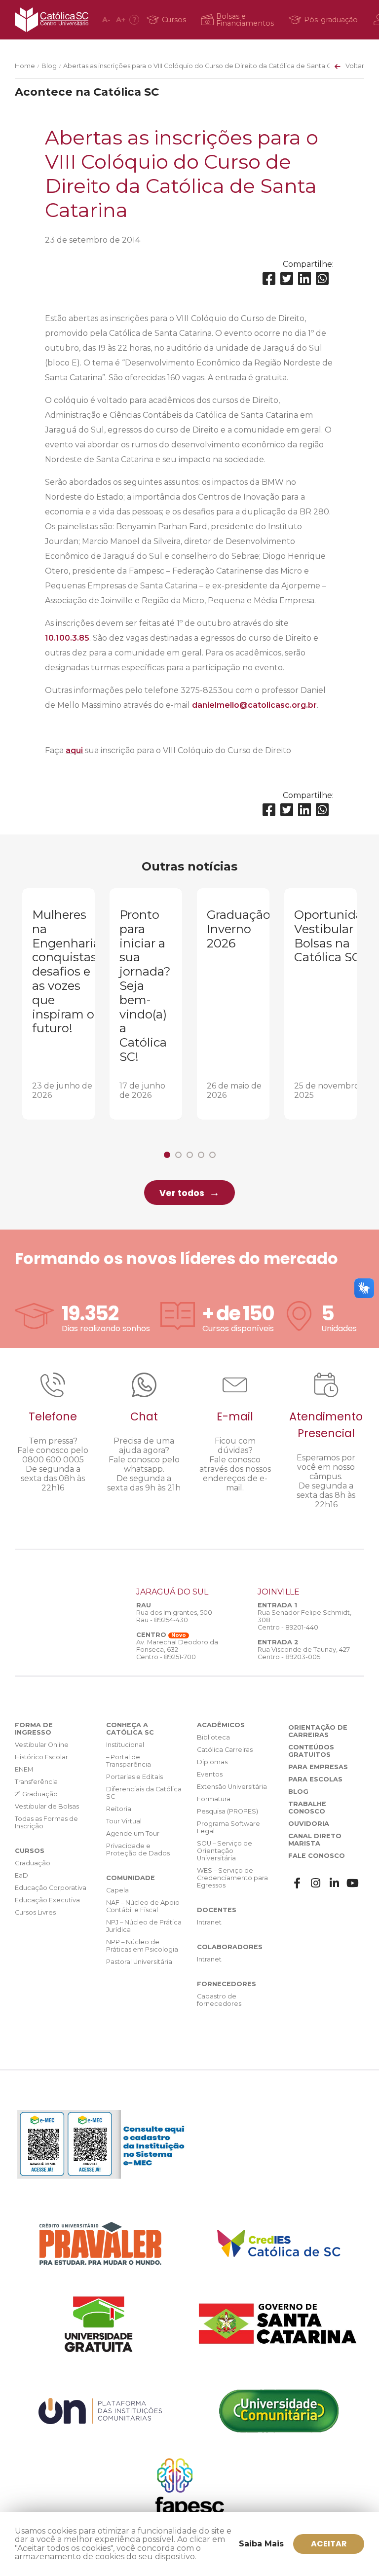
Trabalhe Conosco (307, 1808)
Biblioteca (213, 1737)
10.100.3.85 (67, 638)
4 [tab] (201, 1155)
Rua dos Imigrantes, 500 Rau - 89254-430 (174, 1616)
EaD (21, 1875)
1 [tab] (167, 1155)
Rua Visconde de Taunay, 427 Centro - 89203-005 (304, 1653)
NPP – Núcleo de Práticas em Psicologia (142, 1946)
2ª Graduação (36, 1794)
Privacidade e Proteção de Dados (138, 1850)
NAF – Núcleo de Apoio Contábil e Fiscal (143, 1906)
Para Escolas (315, 1779)
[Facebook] (269, 279)
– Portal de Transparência (129, 1761)
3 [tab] (190, 1155)
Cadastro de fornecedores (219, 2000)
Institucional (125, 1745)
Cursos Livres (35, 1912)
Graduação (33, 1863)
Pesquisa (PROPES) (227, 1811)
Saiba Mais (261, 2544)
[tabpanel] (58, 1004)
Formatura (214, 1799)
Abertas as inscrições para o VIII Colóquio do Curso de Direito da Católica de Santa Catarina (208, 66)
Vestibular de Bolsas (47, 1806)
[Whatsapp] (322, 279)
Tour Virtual (124, 1821)
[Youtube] (353, 1883)
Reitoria (119, 1809)
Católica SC (52, 20)
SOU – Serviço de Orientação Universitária (225, 1851)
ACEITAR (329, 2544)
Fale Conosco (317, 1856)
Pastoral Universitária (139, 1962)
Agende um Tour (133, 1833)
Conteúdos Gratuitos (311, 1751)
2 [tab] (178, 1155)
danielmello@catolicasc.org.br (254, 705)
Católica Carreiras (225, 1750)
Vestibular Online (42, 1745)
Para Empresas (318, 1767)
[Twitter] (287, 279)
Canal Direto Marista (315, 1840)
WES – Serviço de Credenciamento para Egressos (232, 1878)
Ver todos (182, 1193)
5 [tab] (212, 1155)
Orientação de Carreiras (318, 1731)
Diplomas (212, 1762)
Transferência (36, 1782)
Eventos (210, 1774)
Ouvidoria (309, 1824)
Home (25, 66)
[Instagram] (316, 1883)
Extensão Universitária (232, 1787)
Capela (117, 1890)
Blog (49, 66)
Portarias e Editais (134, 1777)
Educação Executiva (47, 1900)
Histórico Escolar (41, 1757)
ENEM (24, 1769)
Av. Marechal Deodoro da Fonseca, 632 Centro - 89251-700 (177, 1650)
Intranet (209, 1922)
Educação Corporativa (51, 1888)
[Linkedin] (304, 279)
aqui (74, 750)
